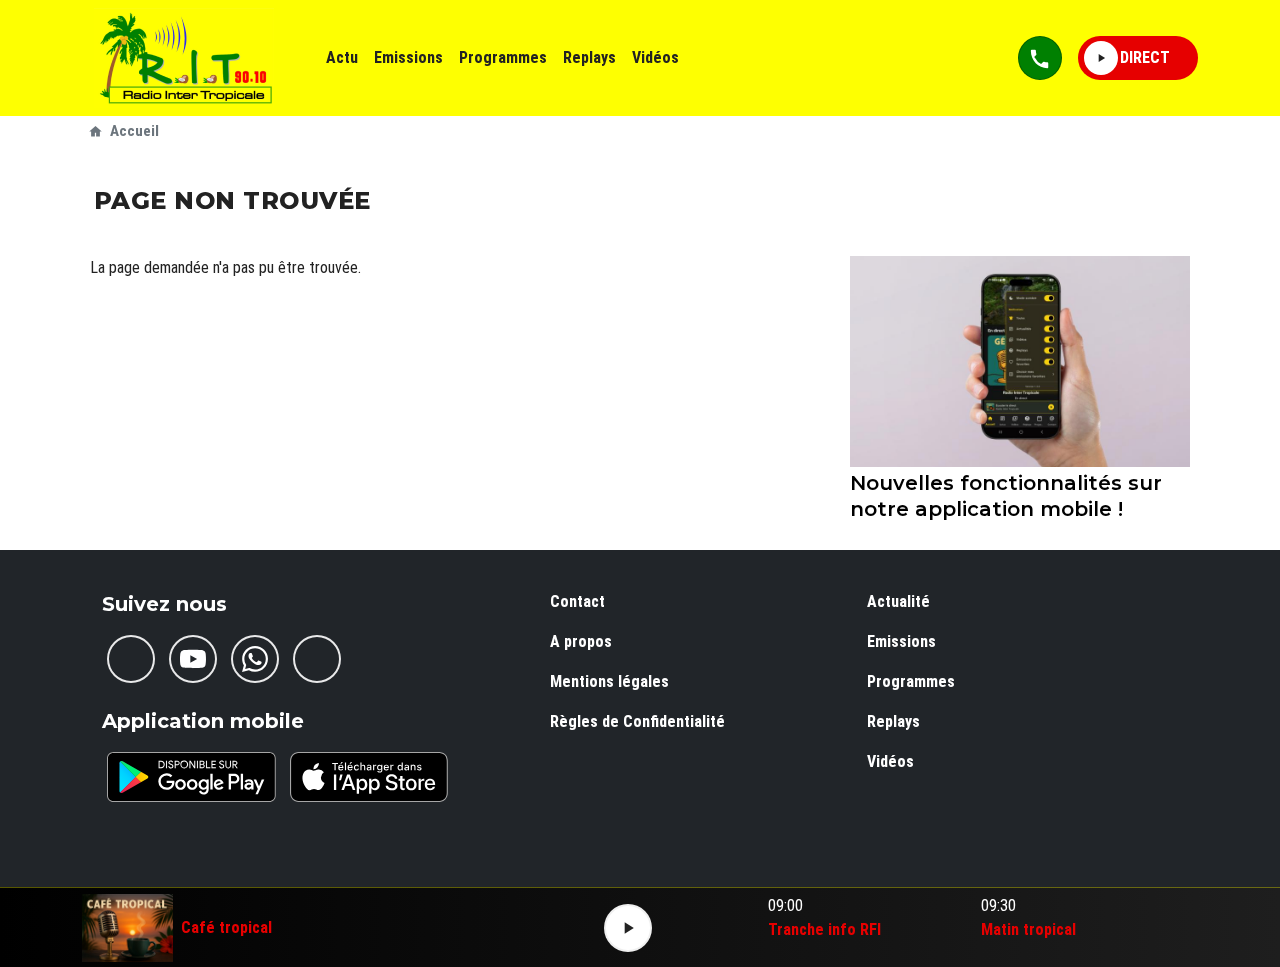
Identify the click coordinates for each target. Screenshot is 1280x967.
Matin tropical (1028, 929)
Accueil (134, 131)
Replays (589, 57)
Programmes (503, 57)
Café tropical (226, 928)
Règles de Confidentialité (637, 721)
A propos (581, 641)
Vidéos (655, 57)
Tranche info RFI (824, 929)
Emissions (408, 57)
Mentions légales (609, 681)
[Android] (191, 777)
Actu (342, 57)
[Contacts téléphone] (1040, 58)
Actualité (898, 601)
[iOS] (369, 777)
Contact (577, 601)
